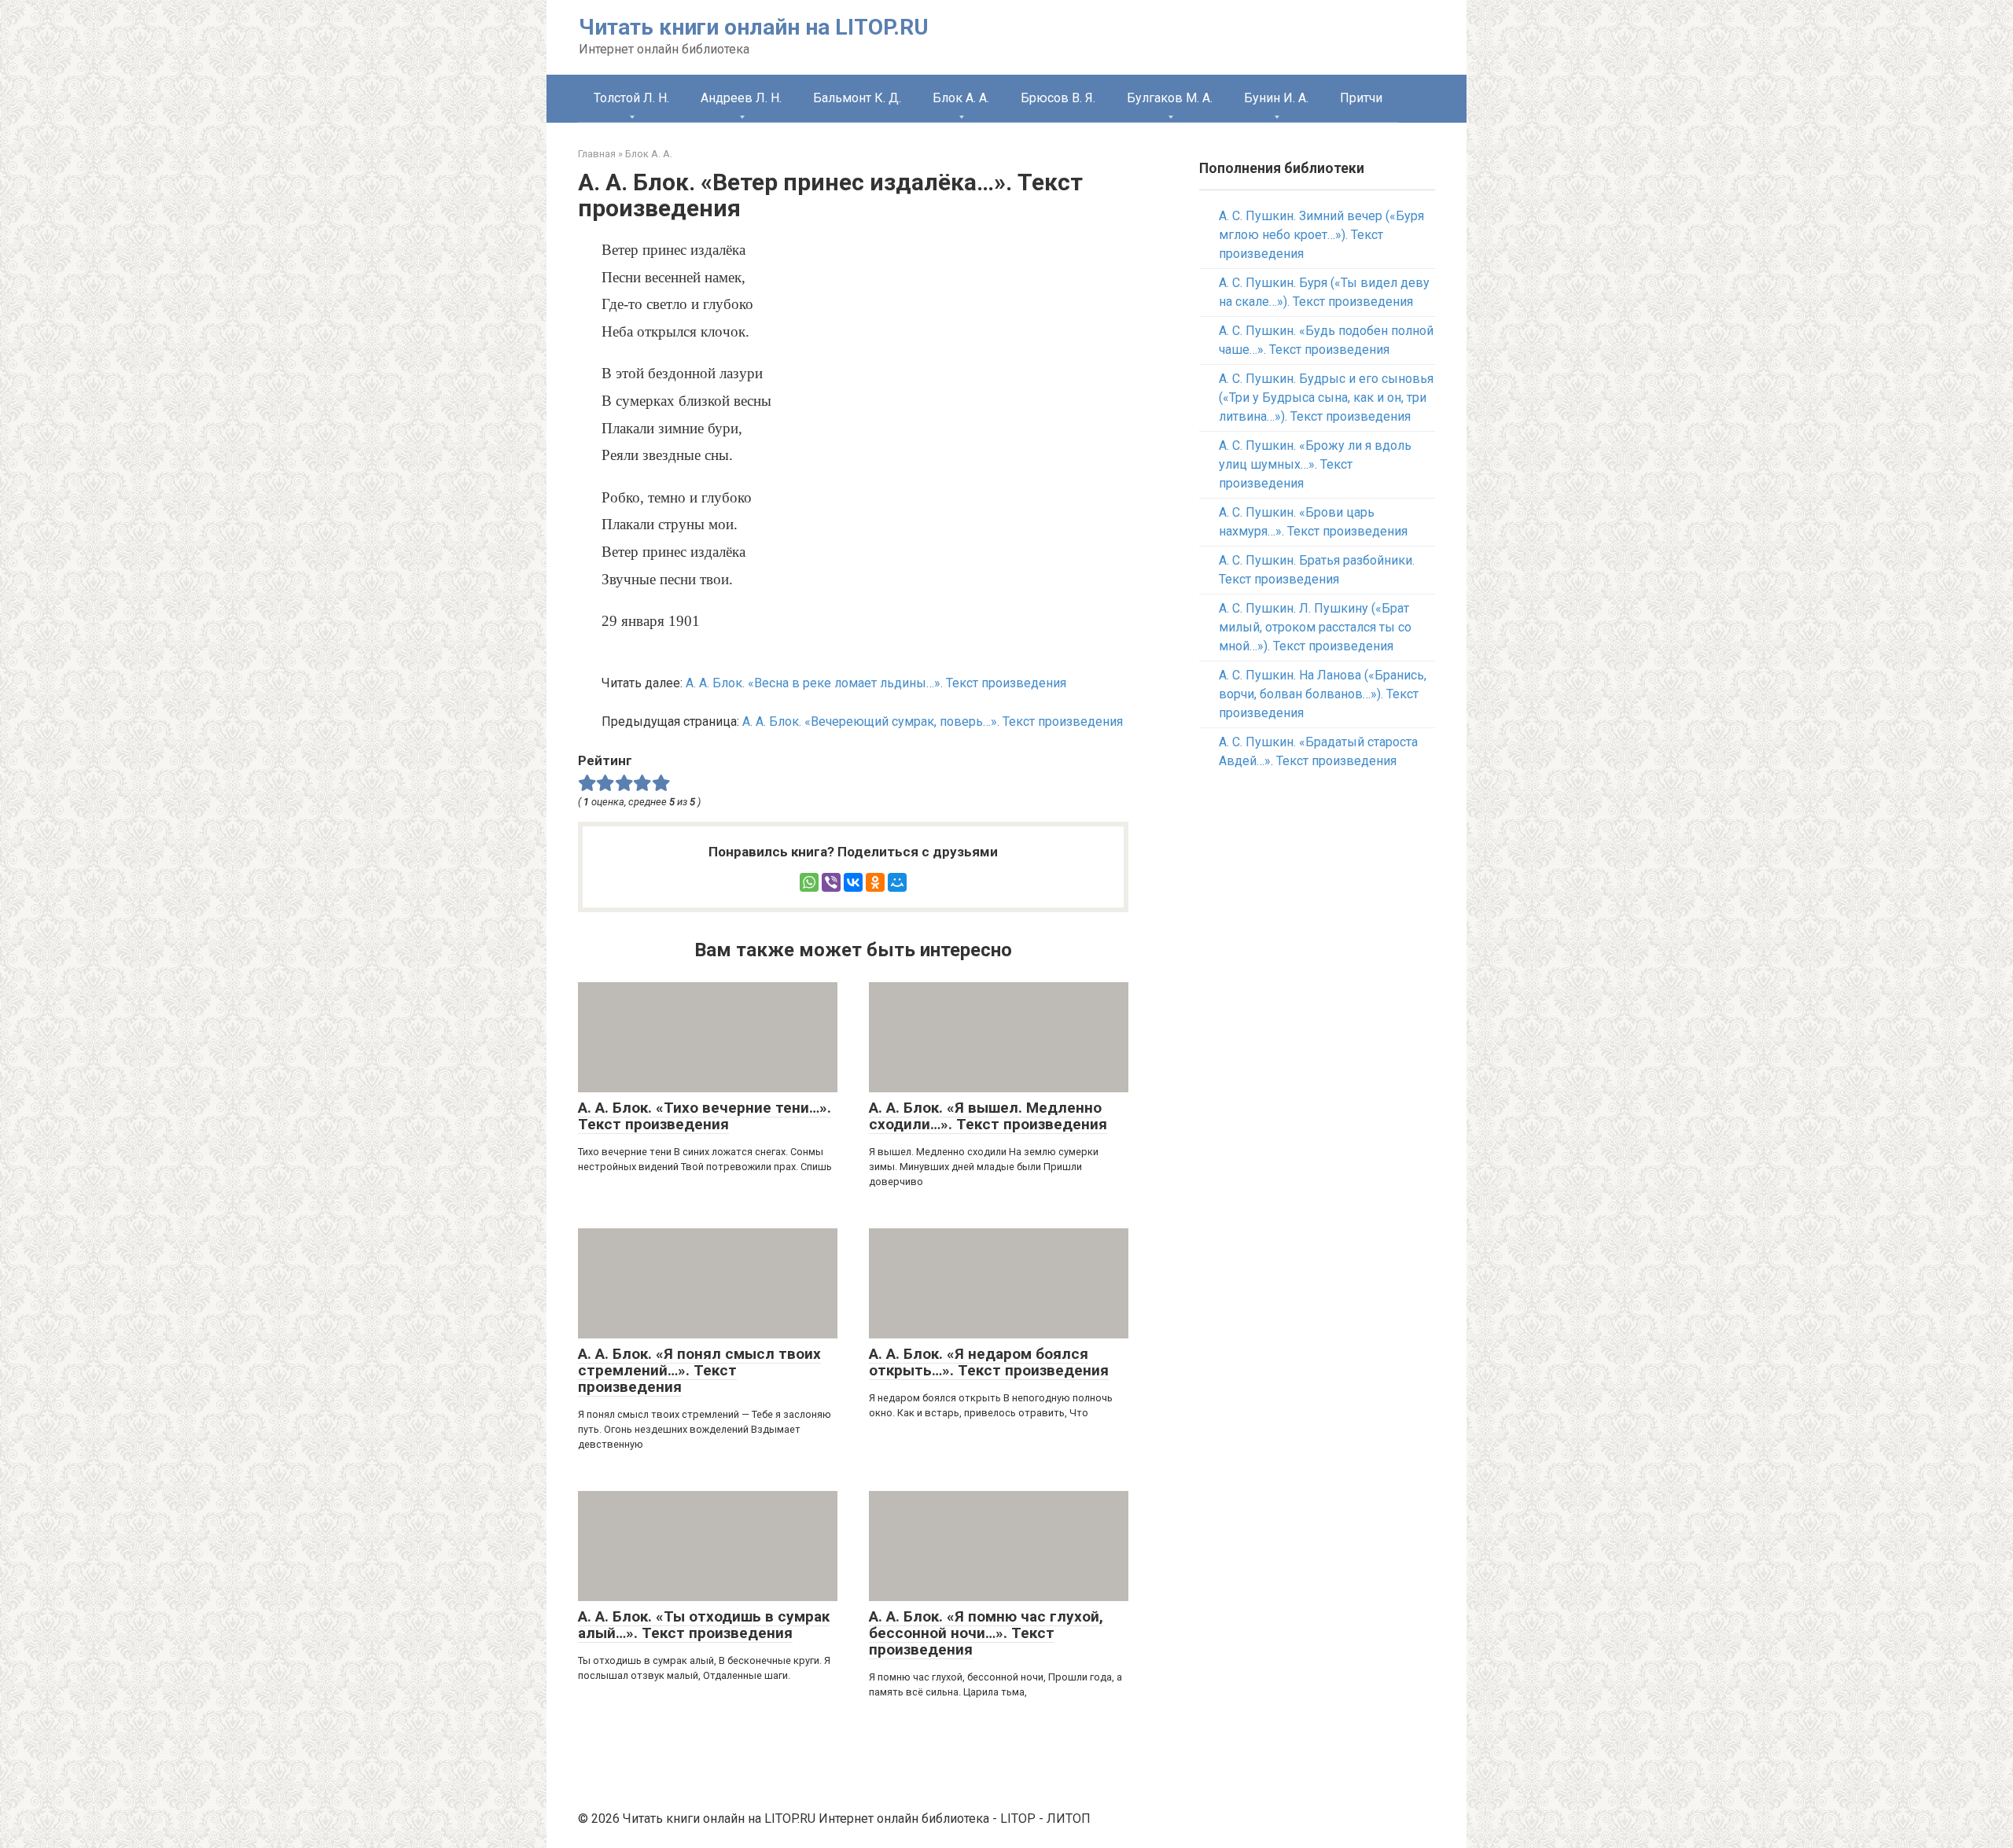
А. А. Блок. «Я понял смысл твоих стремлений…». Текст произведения (699, 1370)
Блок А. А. (961, 98)
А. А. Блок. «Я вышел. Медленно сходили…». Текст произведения (988, 1116)
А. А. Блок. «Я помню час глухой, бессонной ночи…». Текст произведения (986, 1633)
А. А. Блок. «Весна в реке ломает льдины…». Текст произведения (876, 683)
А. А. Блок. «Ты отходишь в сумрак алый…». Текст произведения (704, 1625)
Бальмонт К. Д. (857, 98)
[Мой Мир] (897, 882)
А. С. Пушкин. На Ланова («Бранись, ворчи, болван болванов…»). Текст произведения (1323, 694)
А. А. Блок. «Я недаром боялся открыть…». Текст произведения (989, 1362)
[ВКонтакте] (853, 882)
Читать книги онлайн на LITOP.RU (754, 27)
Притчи (1361, 98)
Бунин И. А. (1276, 98)
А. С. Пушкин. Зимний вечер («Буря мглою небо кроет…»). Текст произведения (1321, 235)
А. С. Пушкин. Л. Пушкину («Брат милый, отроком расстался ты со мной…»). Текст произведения (1315, 627)
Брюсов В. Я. (1058, 98)
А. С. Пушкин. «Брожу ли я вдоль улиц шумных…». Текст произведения (1315, 464)
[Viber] (831, 882)
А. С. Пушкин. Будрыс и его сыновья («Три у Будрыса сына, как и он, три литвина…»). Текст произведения (1326, 398)
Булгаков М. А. (1170, 98)
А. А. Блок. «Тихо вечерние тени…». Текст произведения (705, 1116)
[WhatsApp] (809, 882)
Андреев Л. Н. (741, 98)
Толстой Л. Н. (631, 98)
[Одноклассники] (875, 882)
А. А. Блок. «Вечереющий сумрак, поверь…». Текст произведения (933, 722)
